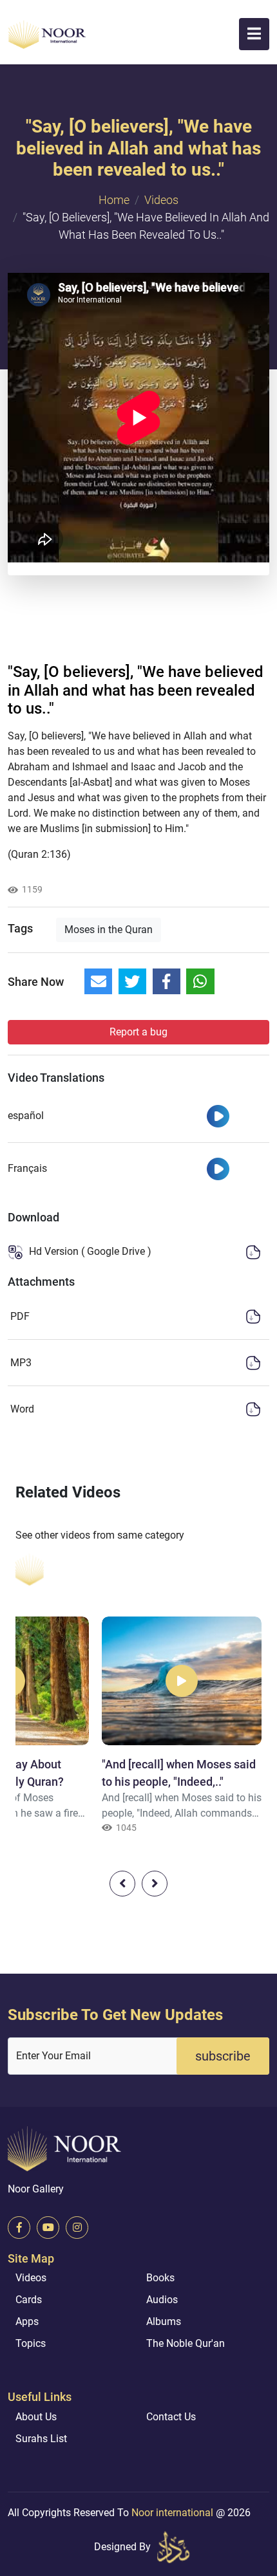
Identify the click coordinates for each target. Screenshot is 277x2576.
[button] (254, 34)
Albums (164, 2321)
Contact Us (171, 2417)
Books (160, 2278)
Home (114, 200)
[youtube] (48, 2228)
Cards (29, 2300)
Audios (162, 2300)
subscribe (223, 2056)
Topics (31, 2343)
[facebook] (19, 2228)
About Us (36, 2417)
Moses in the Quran (109, 930)
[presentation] (122, 1884)
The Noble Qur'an (186, 2343)
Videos (161, 200)
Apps (27, 2321)
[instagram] (77, 2228)
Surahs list (41, 2439)
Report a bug (138, 1032)
